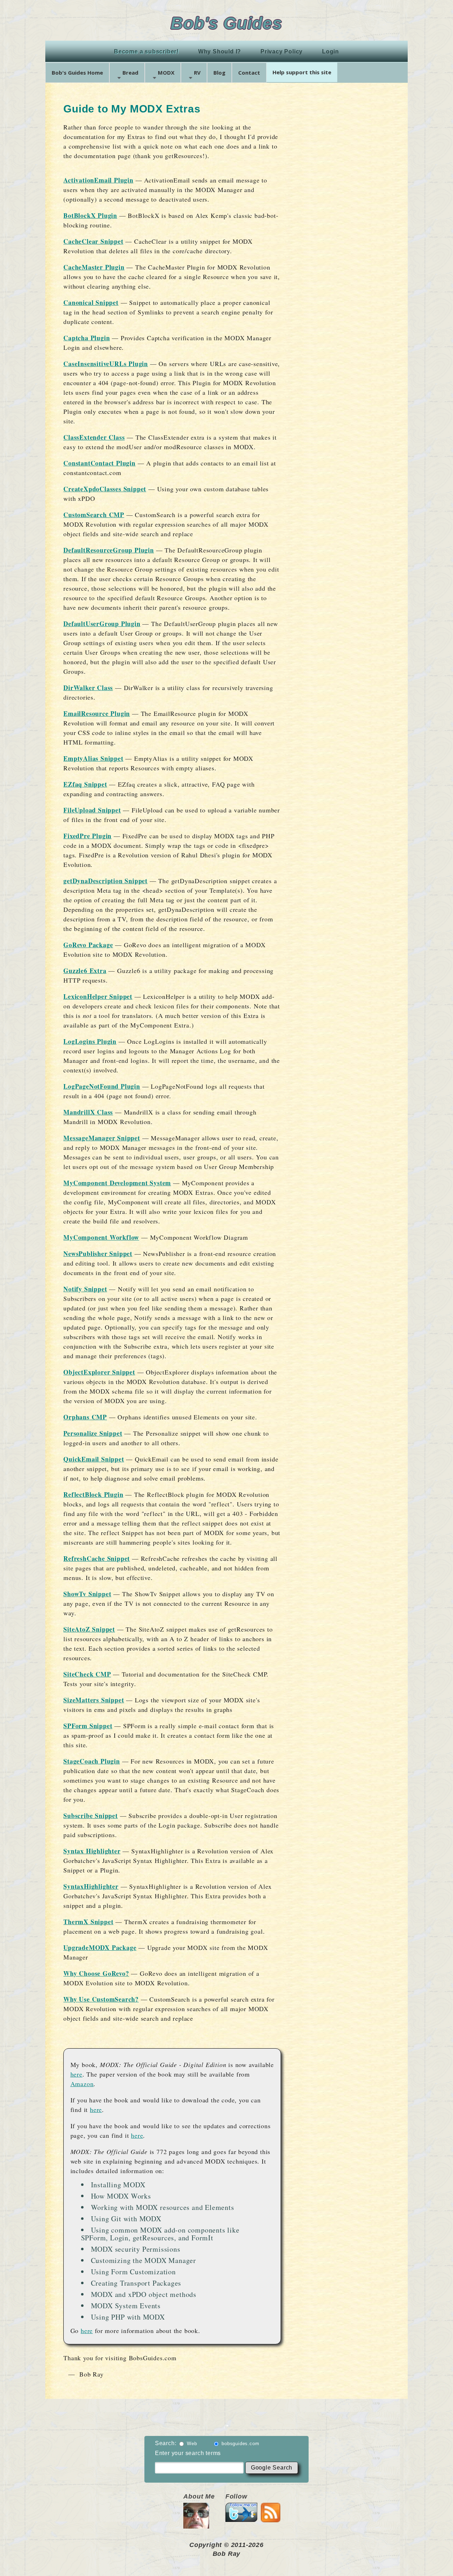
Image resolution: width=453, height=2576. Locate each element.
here (76, 2074)
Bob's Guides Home (77, 73)
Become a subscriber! (146, 51)
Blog (219, 73)
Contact (249, 73)
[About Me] (196, 2525)
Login (331, 51)
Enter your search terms (188, 2453)
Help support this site (302, 72)
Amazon (82, 2084)
